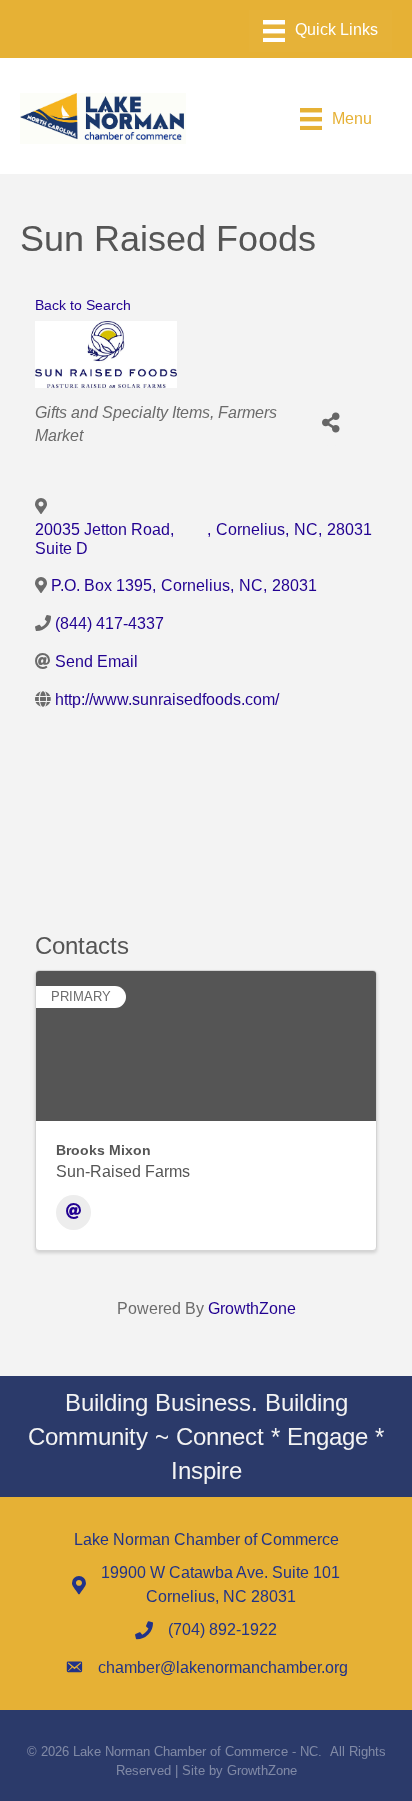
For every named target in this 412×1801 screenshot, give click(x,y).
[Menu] (320, 31)
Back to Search (83, 305)
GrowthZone (252, 1308)
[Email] (73, 1212)
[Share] (331, 423)
